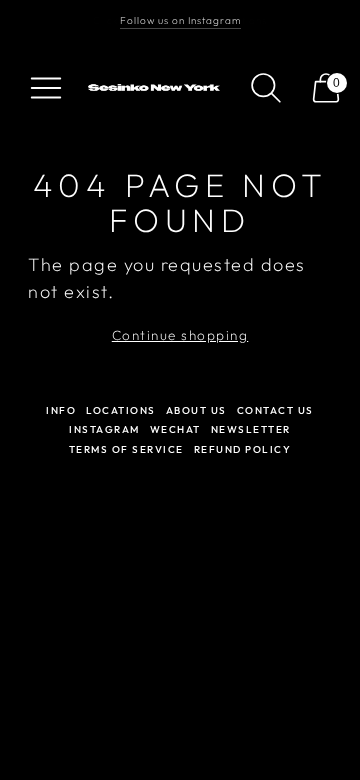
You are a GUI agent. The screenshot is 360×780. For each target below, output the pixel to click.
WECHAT (175, 429)
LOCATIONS (121, 410)
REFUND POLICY (243, 449)
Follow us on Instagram (180, 20)
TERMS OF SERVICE (126, 449)
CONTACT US (275, 410)
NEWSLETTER (251, 429)
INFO (61, 410)
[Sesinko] (156, 88)
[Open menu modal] (46, 88)
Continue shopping (180, 335)
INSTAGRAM (104, 429)
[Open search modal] (266, 88)
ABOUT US (196, 410)
